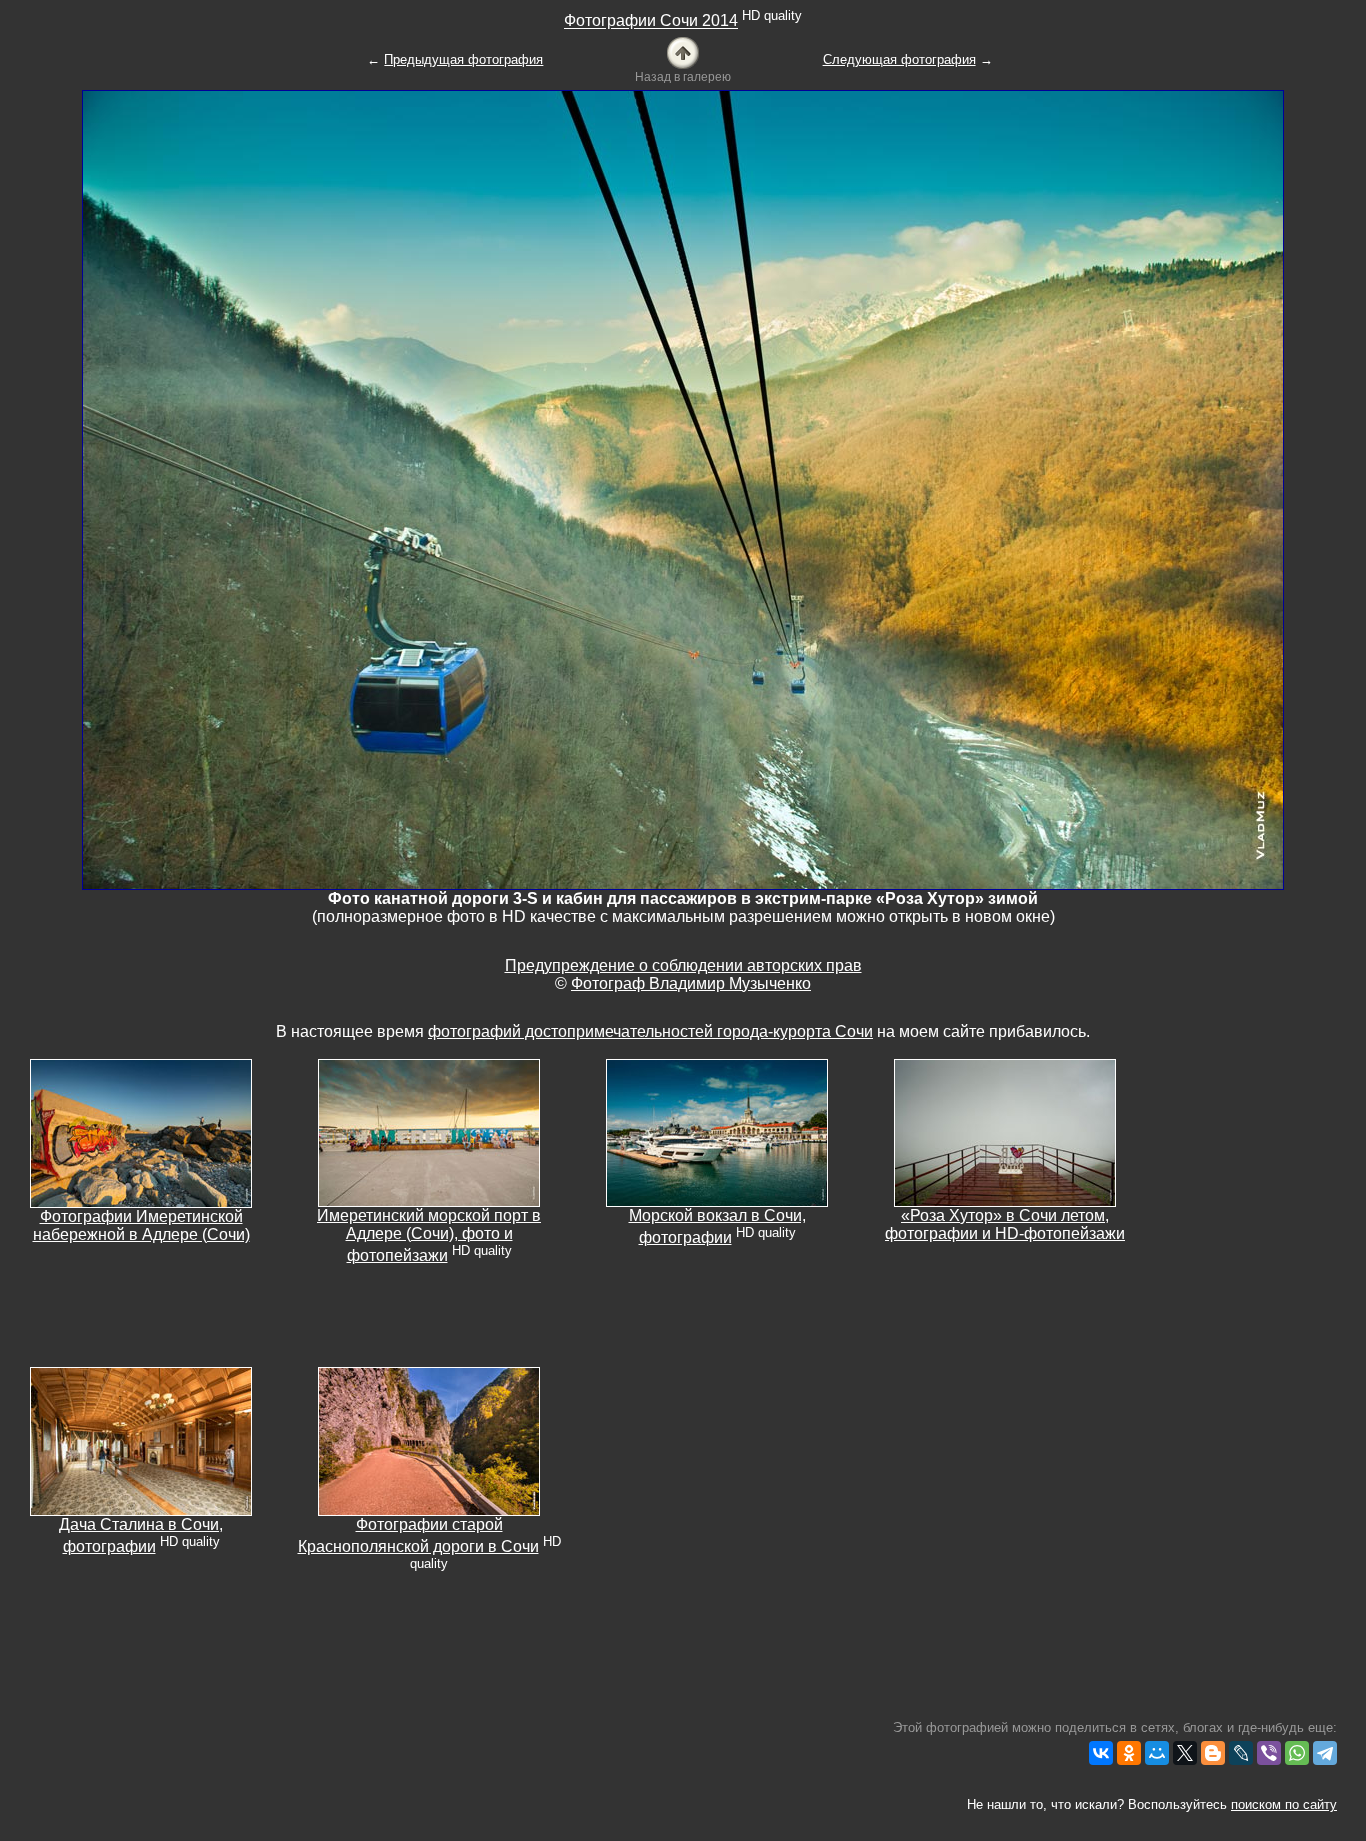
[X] (1185, 1753)
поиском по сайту (1284, 1804)
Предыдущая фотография (463, 59)
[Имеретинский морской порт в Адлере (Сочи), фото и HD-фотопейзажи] (429, 1131)
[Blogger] (1213, 1753)
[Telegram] (1325, 1753)
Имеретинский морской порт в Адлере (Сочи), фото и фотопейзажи (429, 1235)
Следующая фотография (899, 59)
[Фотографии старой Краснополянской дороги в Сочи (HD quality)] (429, 1440)
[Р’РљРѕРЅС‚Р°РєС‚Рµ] (1101, 1753)
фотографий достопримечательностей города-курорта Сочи (650, 1031)
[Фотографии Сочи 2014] (683, 51)
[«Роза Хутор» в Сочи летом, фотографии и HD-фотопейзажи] (1005, 1131)
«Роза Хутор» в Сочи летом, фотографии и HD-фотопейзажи (1005, 1224)
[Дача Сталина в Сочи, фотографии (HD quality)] (141, 1440)
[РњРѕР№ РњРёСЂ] (1157, 1753)
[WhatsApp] (1297, 1753)
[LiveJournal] (1241, 1753)
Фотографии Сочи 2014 (651, 21)
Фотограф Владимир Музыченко (691, 983)
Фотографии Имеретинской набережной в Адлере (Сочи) (141, 1225)
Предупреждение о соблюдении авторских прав (683, 965)
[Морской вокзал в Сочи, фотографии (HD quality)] (717, 1131)
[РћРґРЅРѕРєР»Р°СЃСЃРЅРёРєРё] (1129, 1753)
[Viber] (1269, 1753)
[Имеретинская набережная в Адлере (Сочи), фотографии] (141, 1132)
